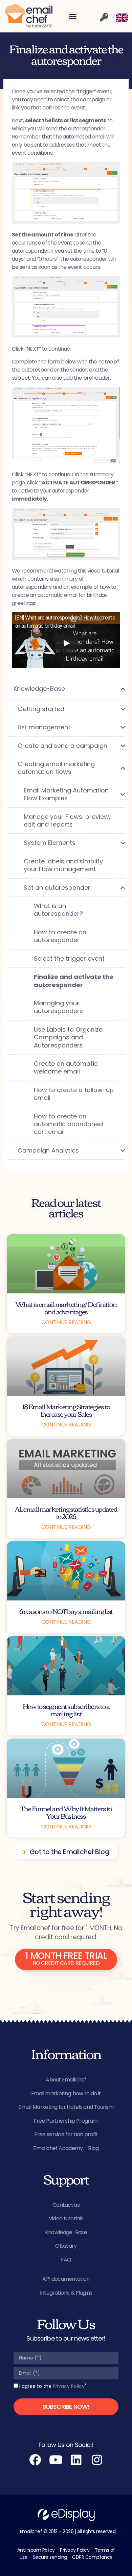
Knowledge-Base (66, 2232)
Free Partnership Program (66, 2121)
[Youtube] (56, 2460)
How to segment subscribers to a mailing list (66, 1709)
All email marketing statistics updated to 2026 (66, 1512)
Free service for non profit (66, 2134)
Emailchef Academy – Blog (66, 2148)
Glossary (66, 2246)
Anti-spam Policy (36, 2550)
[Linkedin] (76, 2460)
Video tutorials (66, 2218)
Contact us (66, 2205)
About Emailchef (66, 2080)
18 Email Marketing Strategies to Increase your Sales (66, 1410)
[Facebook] (35, 2460)
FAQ (66, 2260)
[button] (73, 16)
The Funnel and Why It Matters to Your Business (66, 1812)
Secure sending (50, 2557)
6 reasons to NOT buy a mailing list (66, 1611)
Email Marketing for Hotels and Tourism (66, 2107)
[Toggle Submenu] (113, 689)
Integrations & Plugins (66, 2293)
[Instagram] (97, 2460)
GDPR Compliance (92, 2557)
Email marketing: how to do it (66, 2093)
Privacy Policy (69, 2386)
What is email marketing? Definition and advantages (66, 1307)
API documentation (66, 2279)
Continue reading (66, 1322)
